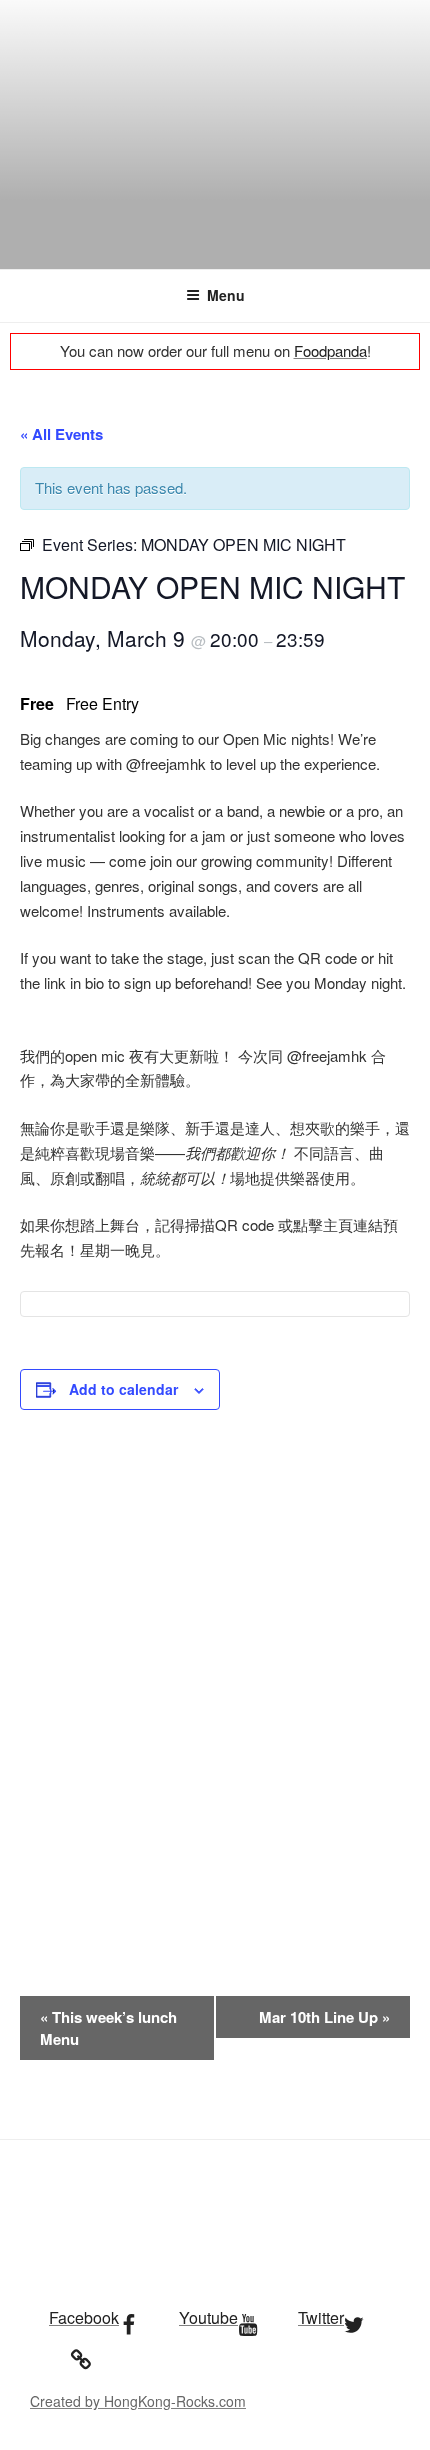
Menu (226, 295)
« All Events (61, 434)
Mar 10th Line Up (324, 2017)
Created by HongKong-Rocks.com (138, 2401)
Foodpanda (330, 350)
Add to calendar (123, 1389)
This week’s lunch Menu (108, 2028)
